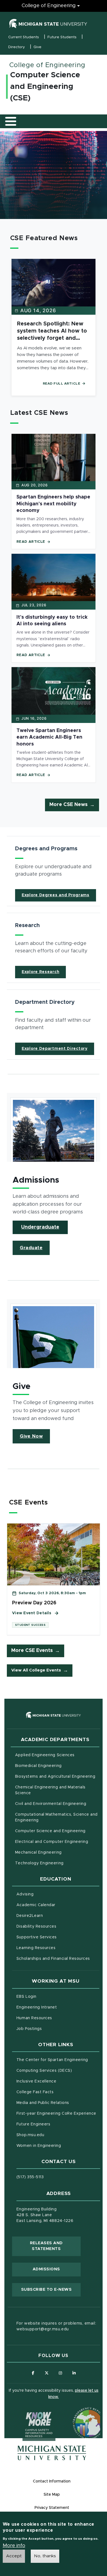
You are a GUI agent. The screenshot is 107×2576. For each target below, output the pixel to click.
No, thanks (45, 2556)
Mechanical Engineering (38, 1852)
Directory (17, 47)
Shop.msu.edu (53, 2135)
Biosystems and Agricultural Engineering (57, 1776)
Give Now (31, 1436)
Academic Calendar (58, 1905)
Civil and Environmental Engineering (51, 1804)
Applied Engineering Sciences (45, 1755)
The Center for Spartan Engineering (58, 2060)
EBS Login (49, 1997)
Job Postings (52, 2029)
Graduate (31, 1248)
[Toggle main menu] (11, 121)
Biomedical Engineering (38, 1766)
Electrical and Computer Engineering (52, 1842)
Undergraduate (40, 1227)
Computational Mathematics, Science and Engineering (56, 1817)
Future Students (62, 37)
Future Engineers (33, 2124)
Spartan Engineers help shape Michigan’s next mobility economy (53, 504)
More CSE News (68, 805)
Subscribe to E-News (51, 2289)
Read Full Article (62, 383)
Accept (14, 2556)
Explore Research (40, 972)
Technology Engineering (39, 1863)
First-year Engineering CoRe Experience (56, 2114)
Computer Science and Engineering (50, 1831)
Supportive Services (58, 1937)
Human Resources (57, 2018)
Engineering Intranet (58, 2007)
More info (14, 2546)
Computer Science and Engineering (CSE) (45, 87)
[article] (54, 871)
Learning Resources (58, 1948)
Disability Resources (58, 1926)
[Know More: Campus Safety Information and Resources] (29, 2413)
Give (37, 47)
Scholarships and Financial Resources (53, 1959)
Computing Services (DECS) (58, 2071)
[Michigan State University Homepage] (52, 2453)
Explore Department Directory (55, 1049)
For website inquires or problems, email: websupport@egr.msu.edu (56, 2326)
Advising (25, 1894)
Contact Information (52, 2481)
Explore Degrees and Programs (56, 895)
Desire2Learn (53, 1916)
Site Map (52, 2495)
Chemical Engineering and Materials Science (50, 1790)
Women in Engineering (39, 2146)
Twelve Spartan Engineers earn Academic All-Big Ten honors (49, 737)
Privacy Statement (52, 2508)
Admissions (46, 2269)
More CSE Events (32, 1651)
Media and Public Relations (43, 2103)
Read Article (31, 542)
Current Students (24, 37)
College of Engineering (49, 6)
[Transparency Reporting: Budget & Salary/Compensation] (78, 2413)
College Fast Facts (58, 2092)
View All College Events (36, 1670)
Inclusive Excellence (36, 2081)
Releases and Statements (55, 2246)
